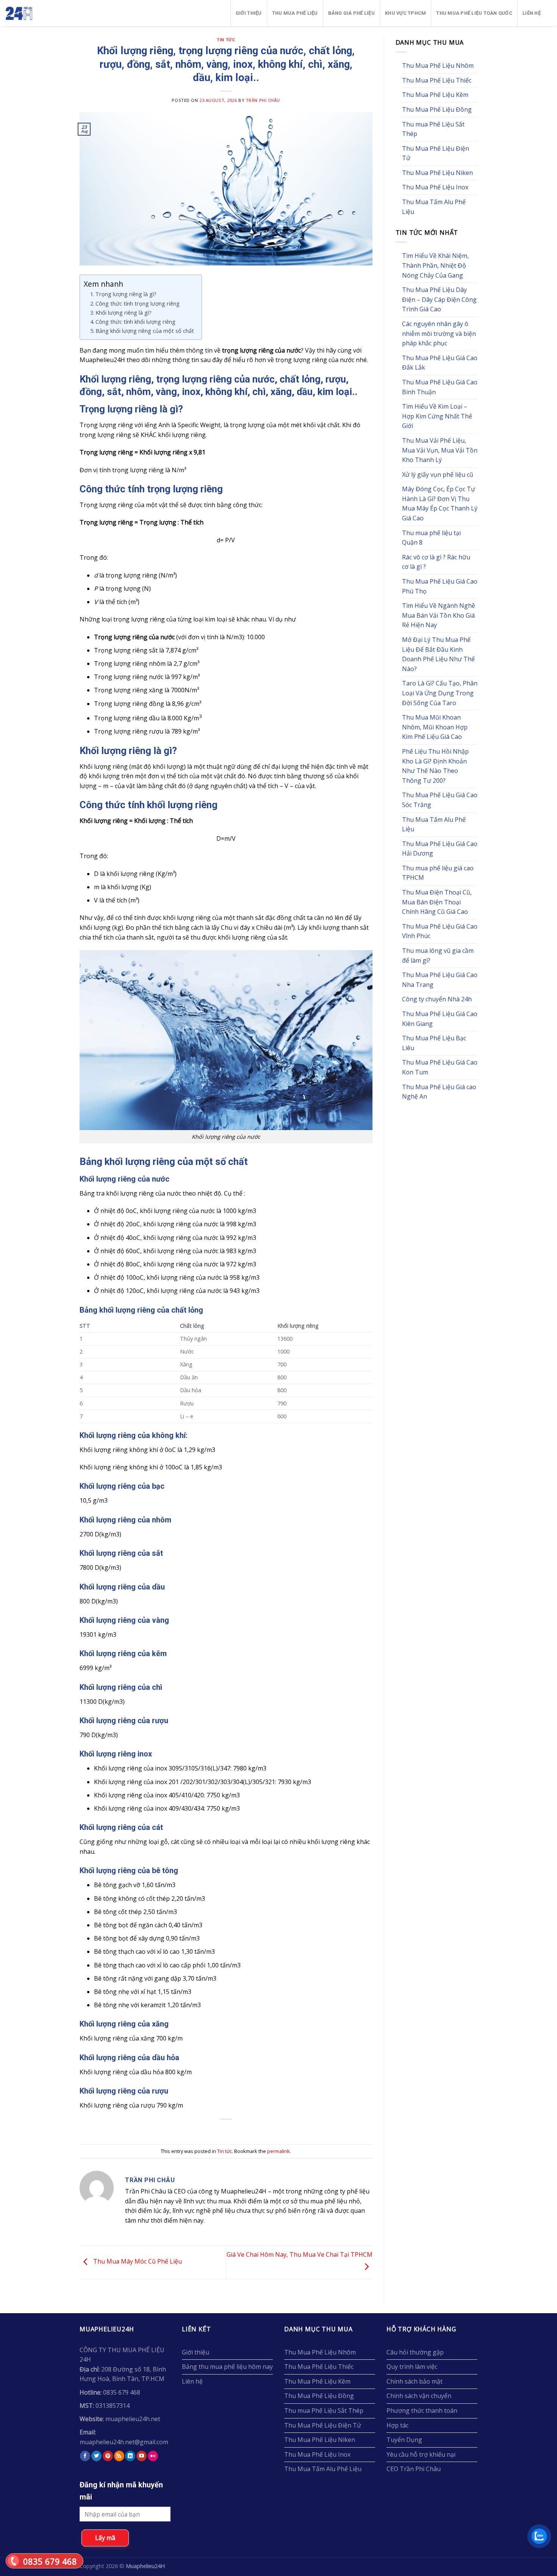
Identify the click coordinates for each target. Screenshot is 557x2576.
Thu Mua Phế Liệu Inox (435, 187)
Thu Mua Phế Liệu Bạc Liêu (434, 1043)
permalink (278, 2151)
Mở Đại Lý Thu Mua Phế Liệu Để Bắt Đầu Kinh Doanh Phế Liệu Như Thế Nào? (438, 654)
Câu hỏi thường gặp (415, 2352)
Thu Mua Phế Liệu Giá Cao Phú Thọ (440, 586)
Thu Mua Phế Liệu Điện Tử (436, 153)
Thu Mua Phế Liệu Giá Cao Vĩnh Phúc (440, 931)
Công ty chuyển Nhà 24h (437, 999)
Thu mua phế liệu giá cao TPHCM (438, 873)
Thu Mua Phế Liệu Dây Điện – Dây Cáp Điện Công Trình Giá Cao (439, 299)
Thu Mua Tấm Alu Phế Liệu (434, 207)
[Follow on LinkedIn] (130, 2456)
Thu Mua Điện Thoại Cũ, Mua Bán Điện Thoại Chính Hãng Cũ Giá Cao (437, 902)
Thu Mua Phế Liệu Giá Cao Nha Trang (440, 980)
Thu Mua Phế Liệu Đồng (437, 109)
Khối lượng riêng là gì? (124, 313)
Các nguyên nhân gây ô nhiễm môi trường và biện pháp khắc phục (439, 333)
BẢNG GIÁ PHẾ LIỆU (351, 13)
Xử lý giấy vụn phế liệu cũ (438, 475)
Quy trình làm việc (412, 2367)
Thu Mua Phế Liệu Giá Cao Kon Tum (440, 1067)
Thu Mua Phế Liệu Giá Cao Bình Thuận (440, 387)
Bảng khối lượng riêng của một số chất (145, 331)
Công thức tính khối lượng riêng (135, 322)
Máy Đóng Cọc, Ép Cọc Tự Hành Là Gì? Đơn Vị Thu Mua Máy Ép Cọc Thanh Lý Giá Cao (440, 503)
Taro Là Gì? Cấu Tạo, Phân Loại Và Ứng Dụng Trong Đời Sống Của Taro (440, 693)
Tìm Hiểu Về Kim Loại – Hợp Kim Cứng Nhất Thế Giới (437, 416)
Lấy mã (105, 2538)
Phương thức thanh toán (422, 2411)
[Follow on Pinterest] (108, 2456)
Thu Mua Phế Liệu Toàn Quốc (474, 13)
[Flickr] (153, 2456)
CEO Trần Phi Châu (414, 2469)
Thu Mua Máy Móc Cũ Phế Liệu (137, 2262)
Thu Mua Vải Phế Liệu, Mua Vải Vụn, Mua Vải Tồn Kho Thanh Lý (440, 450)
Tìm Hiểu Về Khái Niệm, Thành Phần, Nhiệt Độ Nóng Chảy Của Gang (435, 265)
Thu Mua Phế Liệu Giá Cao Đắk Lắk (440, 363)
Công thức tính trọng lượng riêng (138, 304)
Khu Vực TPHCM (405, 13)
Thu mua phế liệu (295, 13)
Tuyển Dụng (404, 2440)
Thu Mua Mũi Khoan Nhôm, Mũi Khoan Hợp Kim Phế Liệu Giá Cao (435, 727)
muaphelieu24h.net (133, 2419)
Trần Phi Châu (263, 100)
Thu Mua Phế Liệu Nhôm (438, 66)
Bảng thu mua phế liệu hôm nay (227, 2367)
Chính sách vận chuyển (419, 2396)
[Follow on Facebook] (85, 2456)
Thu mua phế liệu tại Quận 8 (431, 538)
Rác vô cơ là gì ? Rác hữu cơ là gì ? (436, 562)
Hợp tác (397, 2425)
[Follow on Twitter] (96, 2456)
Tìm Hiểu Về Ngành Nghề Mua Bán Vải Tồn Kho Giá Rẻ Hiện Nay (439, 615)
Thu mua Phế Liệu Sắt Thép (433, 129)
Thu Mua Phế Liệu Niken (437, 173)
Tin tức (226, 40)
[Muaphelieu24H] (38, 13)
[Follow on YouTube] (142, 2456)
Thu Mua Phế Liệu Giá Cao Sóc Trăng (440, 800)
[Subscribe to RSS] (119, 2456)
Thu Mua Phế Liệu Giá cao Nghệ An (439, 1092)
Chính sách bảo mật (415, 2381)
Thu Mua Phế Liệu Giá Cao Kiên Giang (440, 1019)
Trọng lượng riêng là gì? (126, 294)
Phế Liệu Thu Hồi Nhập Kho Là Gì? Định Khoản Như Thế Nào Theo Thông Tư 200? (435, 766)
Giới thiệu (249, 13)
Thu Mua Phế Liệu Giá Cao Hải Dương (440, 849)
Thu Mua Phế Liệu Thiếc (437, 80)
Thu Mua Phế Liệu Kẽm (435, 95)
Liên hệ (532, 13)
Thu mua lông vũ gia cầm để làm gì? (438, 955)
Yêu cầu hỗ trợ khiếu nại (421, 2454)
